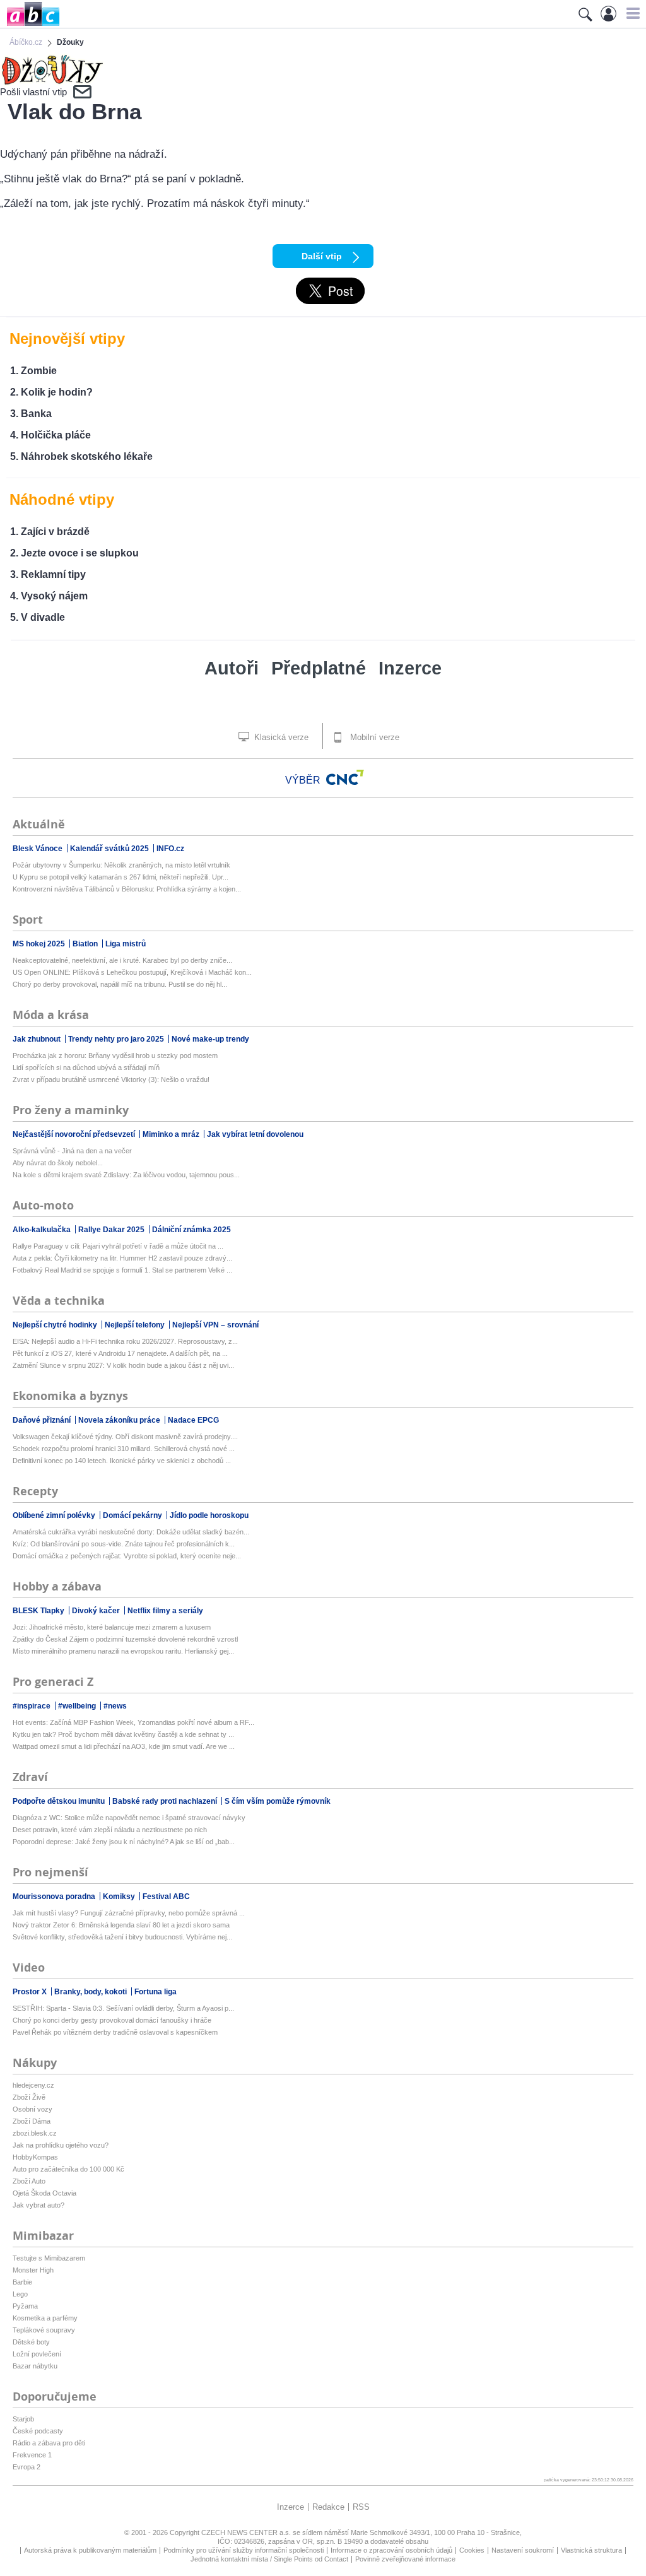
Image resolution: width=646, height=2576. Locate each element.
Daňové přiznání (43, 1420)
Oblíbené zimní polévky (55, 1515)
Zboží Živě (29, 2097)
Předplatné (319, 668)
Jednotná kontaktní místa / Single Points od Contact (269, 2559)
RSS (361, 2507)
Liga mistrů (126, 944)
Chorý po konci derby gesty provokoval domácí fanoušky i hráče (112, 2020)
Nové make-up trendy (210, 1039)
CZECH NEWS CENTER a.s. (247, 2532)
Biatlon (86, 944)
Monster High (33, 2270)
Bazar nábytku (35, 2366)
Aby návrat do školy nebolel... (58, 1163)
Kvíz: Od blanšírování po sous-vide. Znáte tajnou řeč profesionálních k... (124, 1544)
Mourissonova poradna (55, 1897)
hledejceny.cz (33, 2085)
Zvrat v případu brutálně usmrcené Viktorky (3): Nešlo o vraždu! (111, 1079)
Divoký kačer (97, 1611)
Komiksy (120, 1897)
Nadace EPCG (193, 1420)
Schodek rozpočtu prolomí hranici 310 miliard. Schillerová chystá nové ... (124, 1449)
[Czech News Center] (345, 777)
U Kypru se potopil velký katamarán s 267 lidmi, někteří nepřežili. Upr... (120, 877)
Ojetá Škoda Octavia (44, 2193)
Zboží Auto (29, 2181)
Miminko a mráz (172, 1134)
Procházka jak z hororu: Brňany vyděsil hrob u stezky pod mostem (115, 1056)
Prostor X (31, 1992)
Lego (20, 2294)
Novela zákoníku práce (120, 1420)
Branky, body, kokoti (91, 1992)
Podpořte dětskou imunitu (60, 1801)
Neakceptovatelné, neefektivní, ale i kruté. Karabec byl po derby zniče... (122, 960)
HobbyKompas (35, 2157)
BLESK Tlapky (39, 1611)
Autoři (232, 668)
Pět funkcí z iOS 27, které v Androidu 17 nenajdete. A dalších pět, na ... (120, 1353)
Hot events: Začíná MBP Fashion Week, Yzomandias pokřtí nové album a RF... (133, 1722)
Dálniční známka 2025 (191, 1230)
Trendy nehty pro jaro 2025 (117, 1039)
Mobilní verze (373, 737)
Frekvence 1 (32, 2455)
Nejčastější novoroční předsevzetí (75, 1134)
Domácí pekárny (133, 1515)
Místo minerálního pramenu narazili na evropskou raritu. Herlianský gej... (123, 1651)
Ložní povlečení (37, 2354)
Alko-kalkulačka (43, 1230)
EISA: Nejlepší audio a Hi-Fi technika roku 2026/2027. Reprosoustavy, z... (125, 1341)
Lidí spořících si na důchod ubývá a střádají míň (86, 1067)
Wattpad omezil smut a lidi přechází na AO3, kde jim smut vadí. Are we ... (124, 1746)
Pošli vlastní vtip (33, 92)
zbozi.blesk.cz (35, 2133)
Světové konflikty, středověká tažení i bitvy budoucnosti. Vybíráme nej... (122, 1937)
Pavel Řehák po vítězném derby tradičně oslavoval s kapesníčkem (115, 2032)
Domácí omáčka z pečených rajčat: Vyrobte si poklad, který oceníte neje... (127, 1556)
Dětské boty (31, 2342)
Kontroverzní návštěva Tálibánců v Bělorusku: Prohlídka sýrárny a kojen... (127, 889)
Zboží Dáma (32, 2121)
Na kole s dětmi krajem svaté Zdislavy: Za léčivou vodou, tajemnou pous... (126, 1175)
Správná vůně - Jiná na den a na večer (72, 1151)
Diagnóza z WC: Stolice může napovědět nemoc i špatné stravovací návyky (129, 1818)
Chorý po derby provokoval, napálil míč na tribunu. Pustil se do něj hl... (120, 984)
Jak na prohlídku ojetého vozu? (61, 2145)
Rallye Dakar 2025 (112, 1230)
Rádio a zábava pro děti (49, 2443)
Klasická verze (280, 737)
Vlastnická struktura (591, 2550)
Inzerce (410, 668)
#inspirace (32, 1706)
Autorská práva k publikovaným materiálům (90, 2550)
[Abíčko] (30, 25)
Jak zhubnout (38, 1039)
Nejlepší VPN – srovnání (215, 1325)
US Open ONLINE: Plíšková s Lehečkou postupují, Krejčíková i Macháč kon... (132, 972)
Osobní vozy (32, 2109)
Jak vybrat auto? (38, 2205)
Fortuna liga (156, 1992)
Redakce (328, 2507)
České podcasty (38, 2431)
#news (115, 1706)
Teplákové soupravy (44, 2330)
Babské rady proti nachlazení (166, 1801)
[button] (631, 13)
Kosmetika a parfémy (45, 2318)
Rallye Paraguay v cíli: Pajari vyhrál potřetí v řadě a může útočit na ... (118, 1246)
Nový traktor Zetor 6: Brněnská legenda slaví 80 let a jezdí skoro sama (121, 1925)
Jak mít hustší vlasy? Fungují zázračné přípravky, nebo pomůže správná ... (129, 1913)
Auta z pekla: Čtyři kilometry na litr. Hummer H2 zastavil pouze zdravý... (122, 1258)
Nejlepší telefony (136, 1325)
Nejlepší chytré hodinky (56, 1325)
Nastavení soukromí (523, 2550)
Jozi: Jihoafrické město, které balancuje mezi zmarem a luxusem (112, 1627)
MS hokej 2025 (40, 944)
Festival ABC (166, 1897)
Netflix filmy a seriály (165, 1611)
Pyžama (25, 2306)
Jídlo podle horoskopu (209, 1515)
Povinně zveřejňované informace (405, 2559)
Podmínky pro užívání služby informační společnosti (244, 2550)
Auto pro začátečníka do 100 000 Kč (68, 2169)
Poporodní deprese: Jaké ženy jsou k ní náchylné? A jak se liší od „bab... (124, 1842)
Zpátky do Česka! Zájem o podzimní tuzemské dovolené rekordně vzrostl (125, 1639)
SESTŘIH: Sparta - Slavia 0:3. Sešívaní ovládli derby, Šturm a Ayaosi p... (123, 2008)
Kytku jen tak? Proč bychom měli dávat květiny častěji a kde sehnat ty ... (123, 1734)
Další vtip (322, 256)
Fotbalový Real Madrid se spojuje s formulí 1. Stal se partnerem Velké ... (122, 1270)
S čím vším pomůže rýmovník (278, 1801)
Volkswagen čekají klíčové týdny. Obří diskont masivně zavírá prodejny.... (125, 1437)
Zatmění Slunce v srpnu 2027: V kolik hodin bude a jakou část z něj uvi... (123, 1365)
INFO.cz (170, 849)
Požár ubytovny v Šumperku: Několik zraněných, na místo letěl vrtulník (121, 865)
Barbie (22, 2282)
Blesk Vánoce (38, 849)
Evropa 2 (26, 2467)
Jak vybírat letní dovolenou (255, 1134)
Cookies (472, 2550)
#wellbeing (78, 1706)
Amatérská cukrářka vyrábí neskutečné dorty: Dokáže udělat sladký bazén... (131, 1532)
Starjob (23, 2419)
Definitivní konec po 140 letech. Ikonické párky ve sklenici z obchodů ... (122, 1461)
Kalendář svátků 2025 (110, 849)
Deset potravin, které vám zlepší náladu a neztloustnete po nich (110, 1830)
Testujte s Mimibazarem (49, 2258)
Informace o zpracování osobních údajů (391, 2550)
